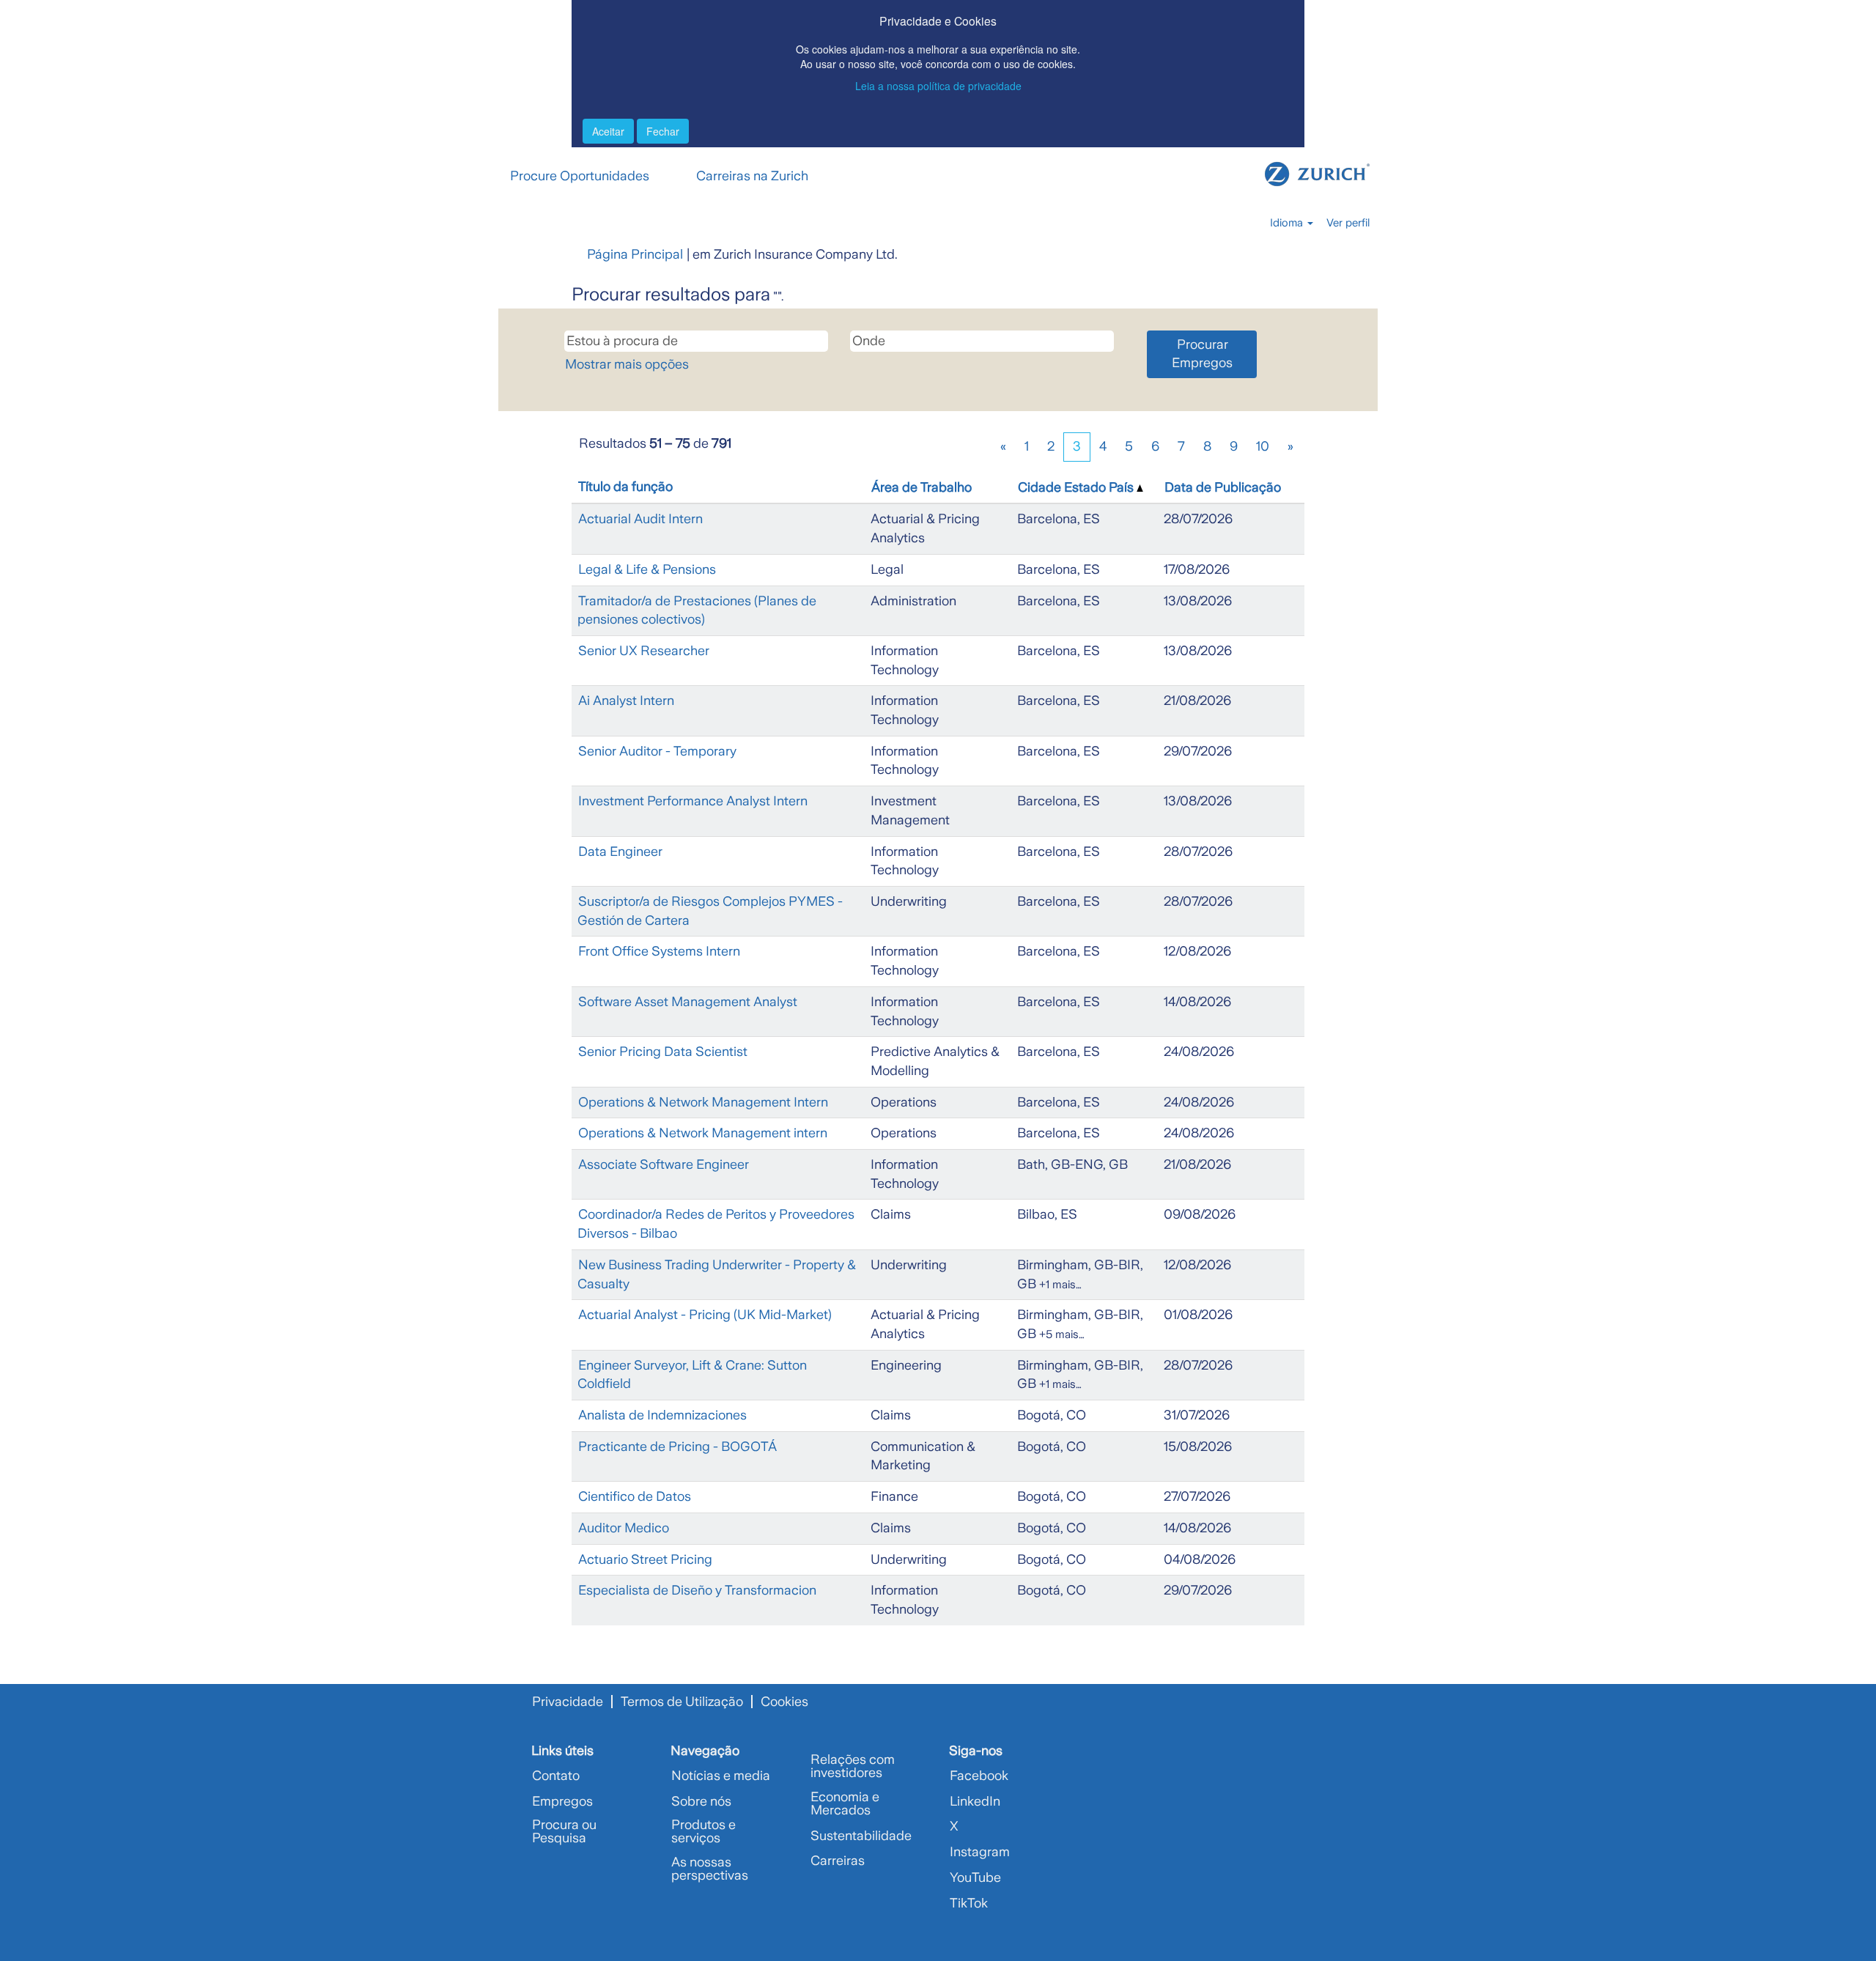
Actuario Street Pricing (645, 1559)
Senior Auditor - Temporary (657, 751)
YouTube (975, 1877)
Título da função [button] (625, 487)
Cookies (784, 1702)
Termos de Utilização (682, 1702)
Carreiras (838, 1861)
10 (1263, 446)
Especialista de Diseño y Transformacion (697, 1590)
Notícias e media (721, 1776)
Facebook (979, 1776)
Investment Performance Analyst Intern (693, 801)
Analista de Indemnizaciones (662, 1415)
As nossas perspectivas (710, 1869)
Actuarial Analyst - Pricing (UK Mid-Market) (705, 1315)
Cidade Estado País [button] (1077, 487)
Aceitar (608, 131)
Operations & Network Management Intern (703, 1102)
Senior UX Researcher (644, 651)
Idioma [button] (1288, 223)
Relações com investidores (853, 1766)
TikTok (969, 1903)
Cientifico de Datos (635, 1496)
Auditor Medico (624, 1528)
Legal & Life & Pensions (647, 569)
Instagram (980, 1852)
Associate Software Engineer (664, 1164)
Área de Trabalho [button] (922, 487)
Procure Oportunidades (580, 176)
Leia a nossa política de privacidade (938, 86)
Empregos (562, 1801)
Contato (556, 1776)
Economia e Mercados (845, 1803)
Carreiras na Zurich (752, 176)
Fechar (663, 131)
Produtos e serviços (703, 1831)
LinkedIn (975, 1801)
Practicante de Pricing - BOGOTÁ (677, 1447)
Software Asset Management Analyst (688, 1002)
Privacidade (568, 1702)
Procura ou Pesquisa (564, 1831)
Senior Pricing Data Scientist (663, 1052)
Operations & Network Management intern (703, 1133)
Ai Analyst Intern (626, 701)
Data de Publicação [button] (1223, 487)
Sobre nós (701, 1801)
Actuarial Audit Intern (640, 519)
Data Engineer (620, 852)
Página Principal (635, 254)
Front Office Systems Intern (659, 951)
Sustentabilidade (861, 1836)
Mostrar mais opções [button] (627, 364)
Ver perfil (1348, 223)
